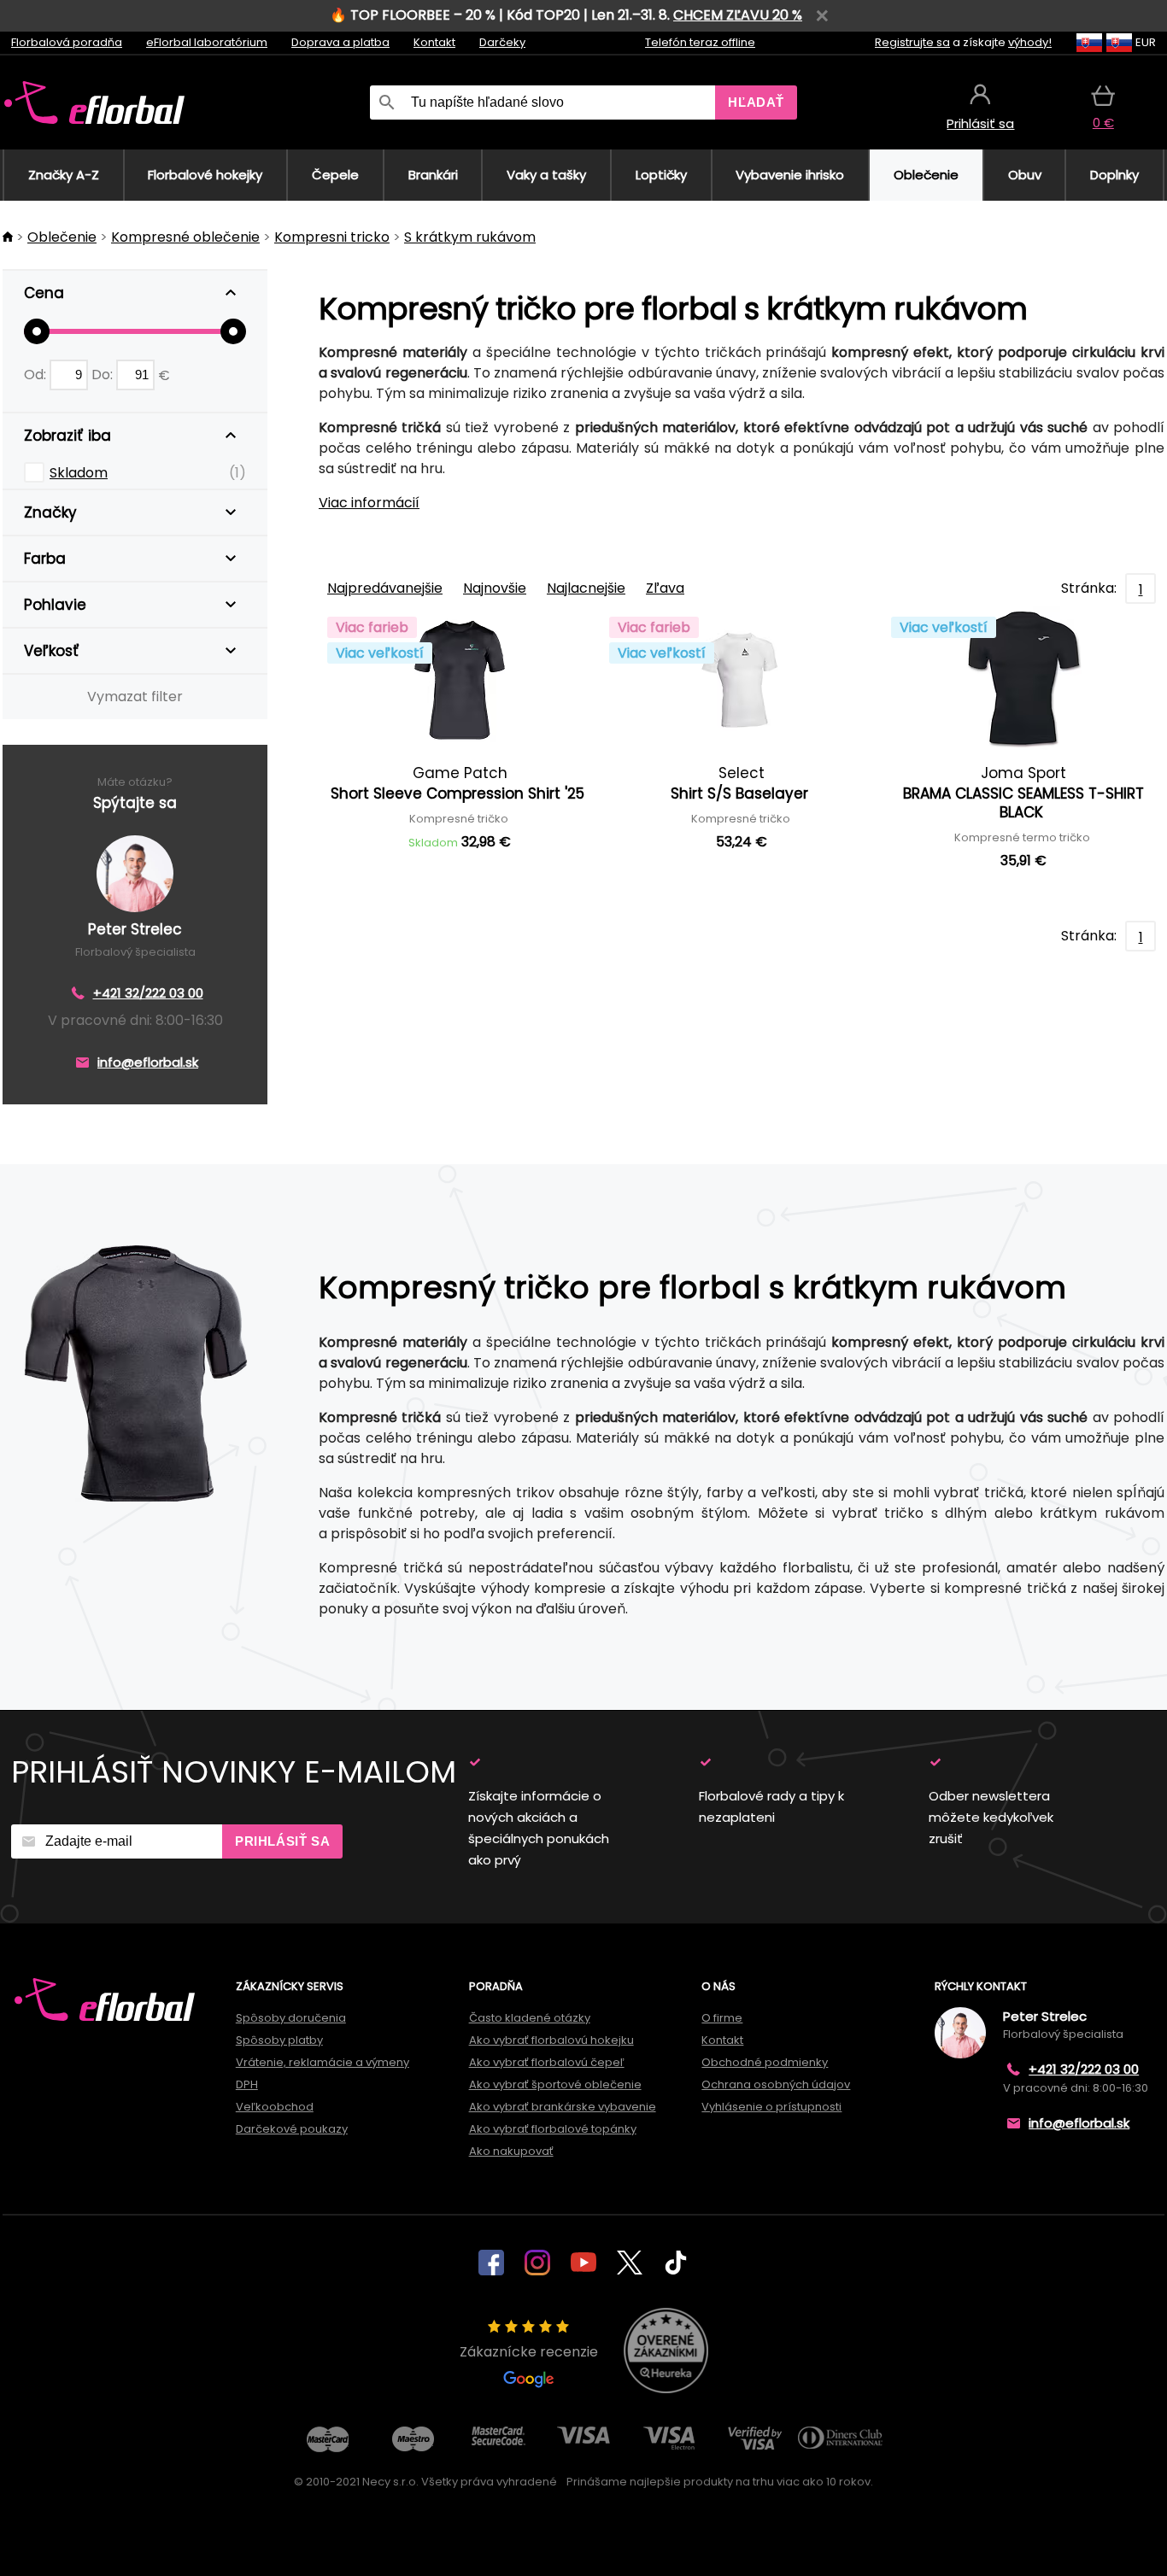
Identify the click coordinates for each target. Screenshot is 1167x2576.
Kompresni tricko (332, 237)
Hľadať (756, 102)
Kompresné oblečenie (185, 237)
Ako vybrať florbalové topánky (553, 2129)
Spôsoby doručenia (291, 2018)
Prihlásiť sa (282, 1841)
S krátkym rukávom (470, 237)
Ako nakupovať (511, 2151)
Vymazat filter (135, 697)
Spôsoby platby (279, 2040)
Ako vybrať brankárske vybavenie (563, 2107)
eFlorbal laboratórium (207, 42)
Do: (104, 375)
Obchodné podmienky (765, 2062)
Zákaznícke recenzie (529, 2352)
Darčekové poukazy (292, 2129)
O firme (722, 2018)
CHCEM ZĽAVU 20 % (738, 15)
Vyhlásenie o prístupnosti (771, 2107)
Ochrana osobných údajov (776, 2084)
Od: (37, 375)
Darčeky (502, 42)
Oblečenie (62, 237)
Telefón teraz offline (700, 42)
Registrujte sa (912, 42)
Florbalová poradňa (67, 42)
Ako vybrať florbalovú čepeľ (547, 2062)
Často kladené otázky (530, 2018)
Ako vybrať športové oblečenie (555, 2084)
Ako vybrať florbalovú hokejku (551, 2040)
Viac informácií (369, 503)
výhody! (1030, 42)
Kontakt (434, 42)
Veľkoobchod (275, 2107)
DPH (247, 2084)
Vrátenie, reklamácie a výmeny (323, 2062)
